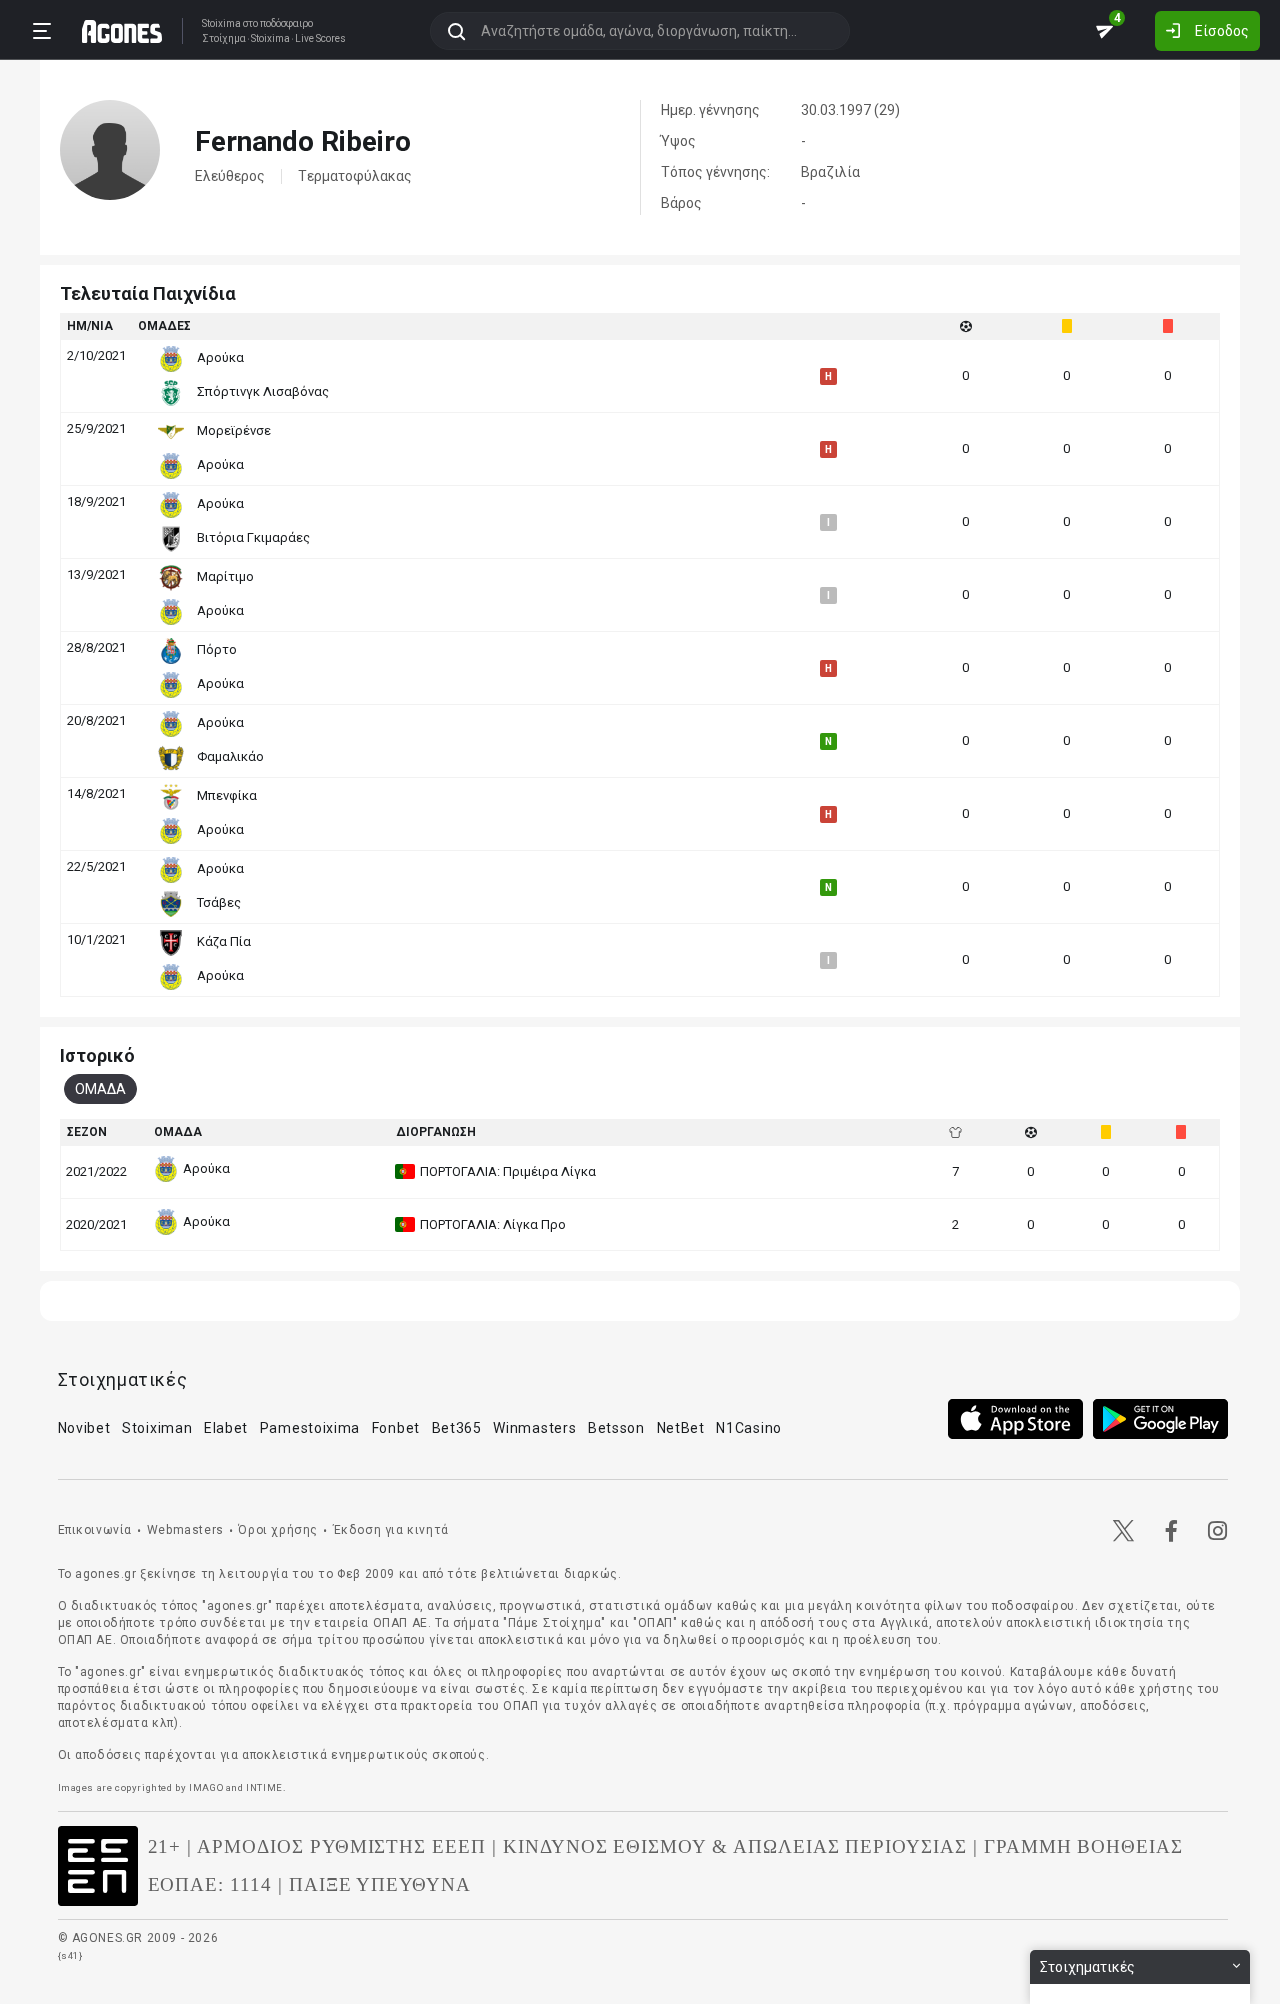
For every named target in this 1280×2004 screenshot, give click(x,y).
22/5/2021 (96, 866)
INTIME (264, 1787)
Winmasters (534, 1428)
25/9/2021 (96, 428)
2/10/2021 (96, 355)
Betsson (616, 1428)
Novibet (84, 1428)
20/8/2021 (96, 720)
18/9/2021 (96, 501)
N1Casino (749, 1428)
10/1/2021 (96, 939)
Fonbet (396, 1428)
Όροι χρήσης (278, 1530)
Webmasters (185, 1530)
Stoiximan (157, 1428)
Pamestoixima (310, 1428)
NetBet (681, 1428)
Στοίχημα (224, 39)
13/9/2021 (96, 574)
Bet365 (457, 1428)
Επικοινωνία (95, 1530)
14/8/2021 (96, 793)
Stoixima (221, 23)
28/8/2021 (96, 647)
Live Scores (320, 39)
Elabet (226, 1428)
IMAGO (206, 1787)
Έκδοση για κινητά (391, 1530)
